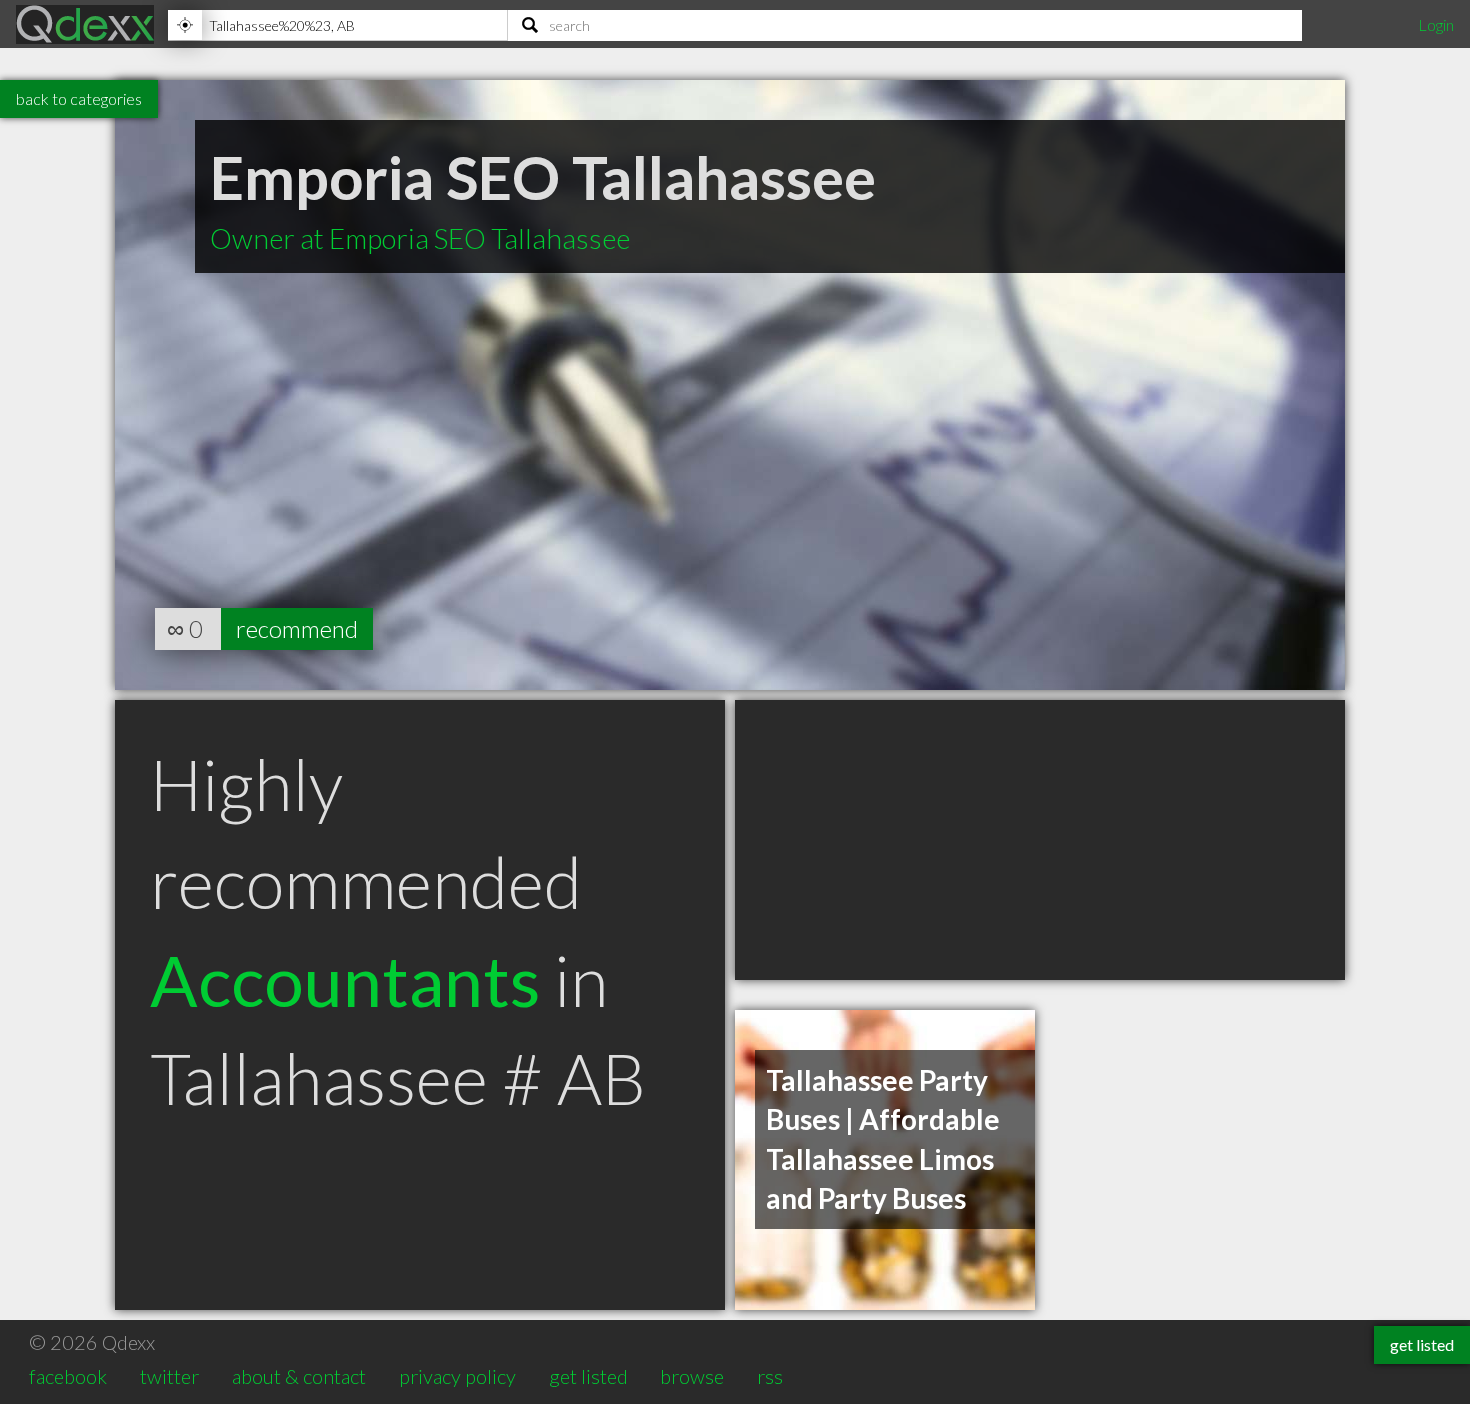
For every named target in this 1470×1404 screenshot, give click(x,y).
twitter (169, 1376)
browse (692, 1376)
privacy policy (457, 1376)
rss (770, 1376)
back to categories (79, 98)
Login (1436, 24)
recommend (297, 628)
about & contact (299, 1376)
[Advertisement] (1040, 840)
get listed (588, 1376)
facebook (68, 1376)
